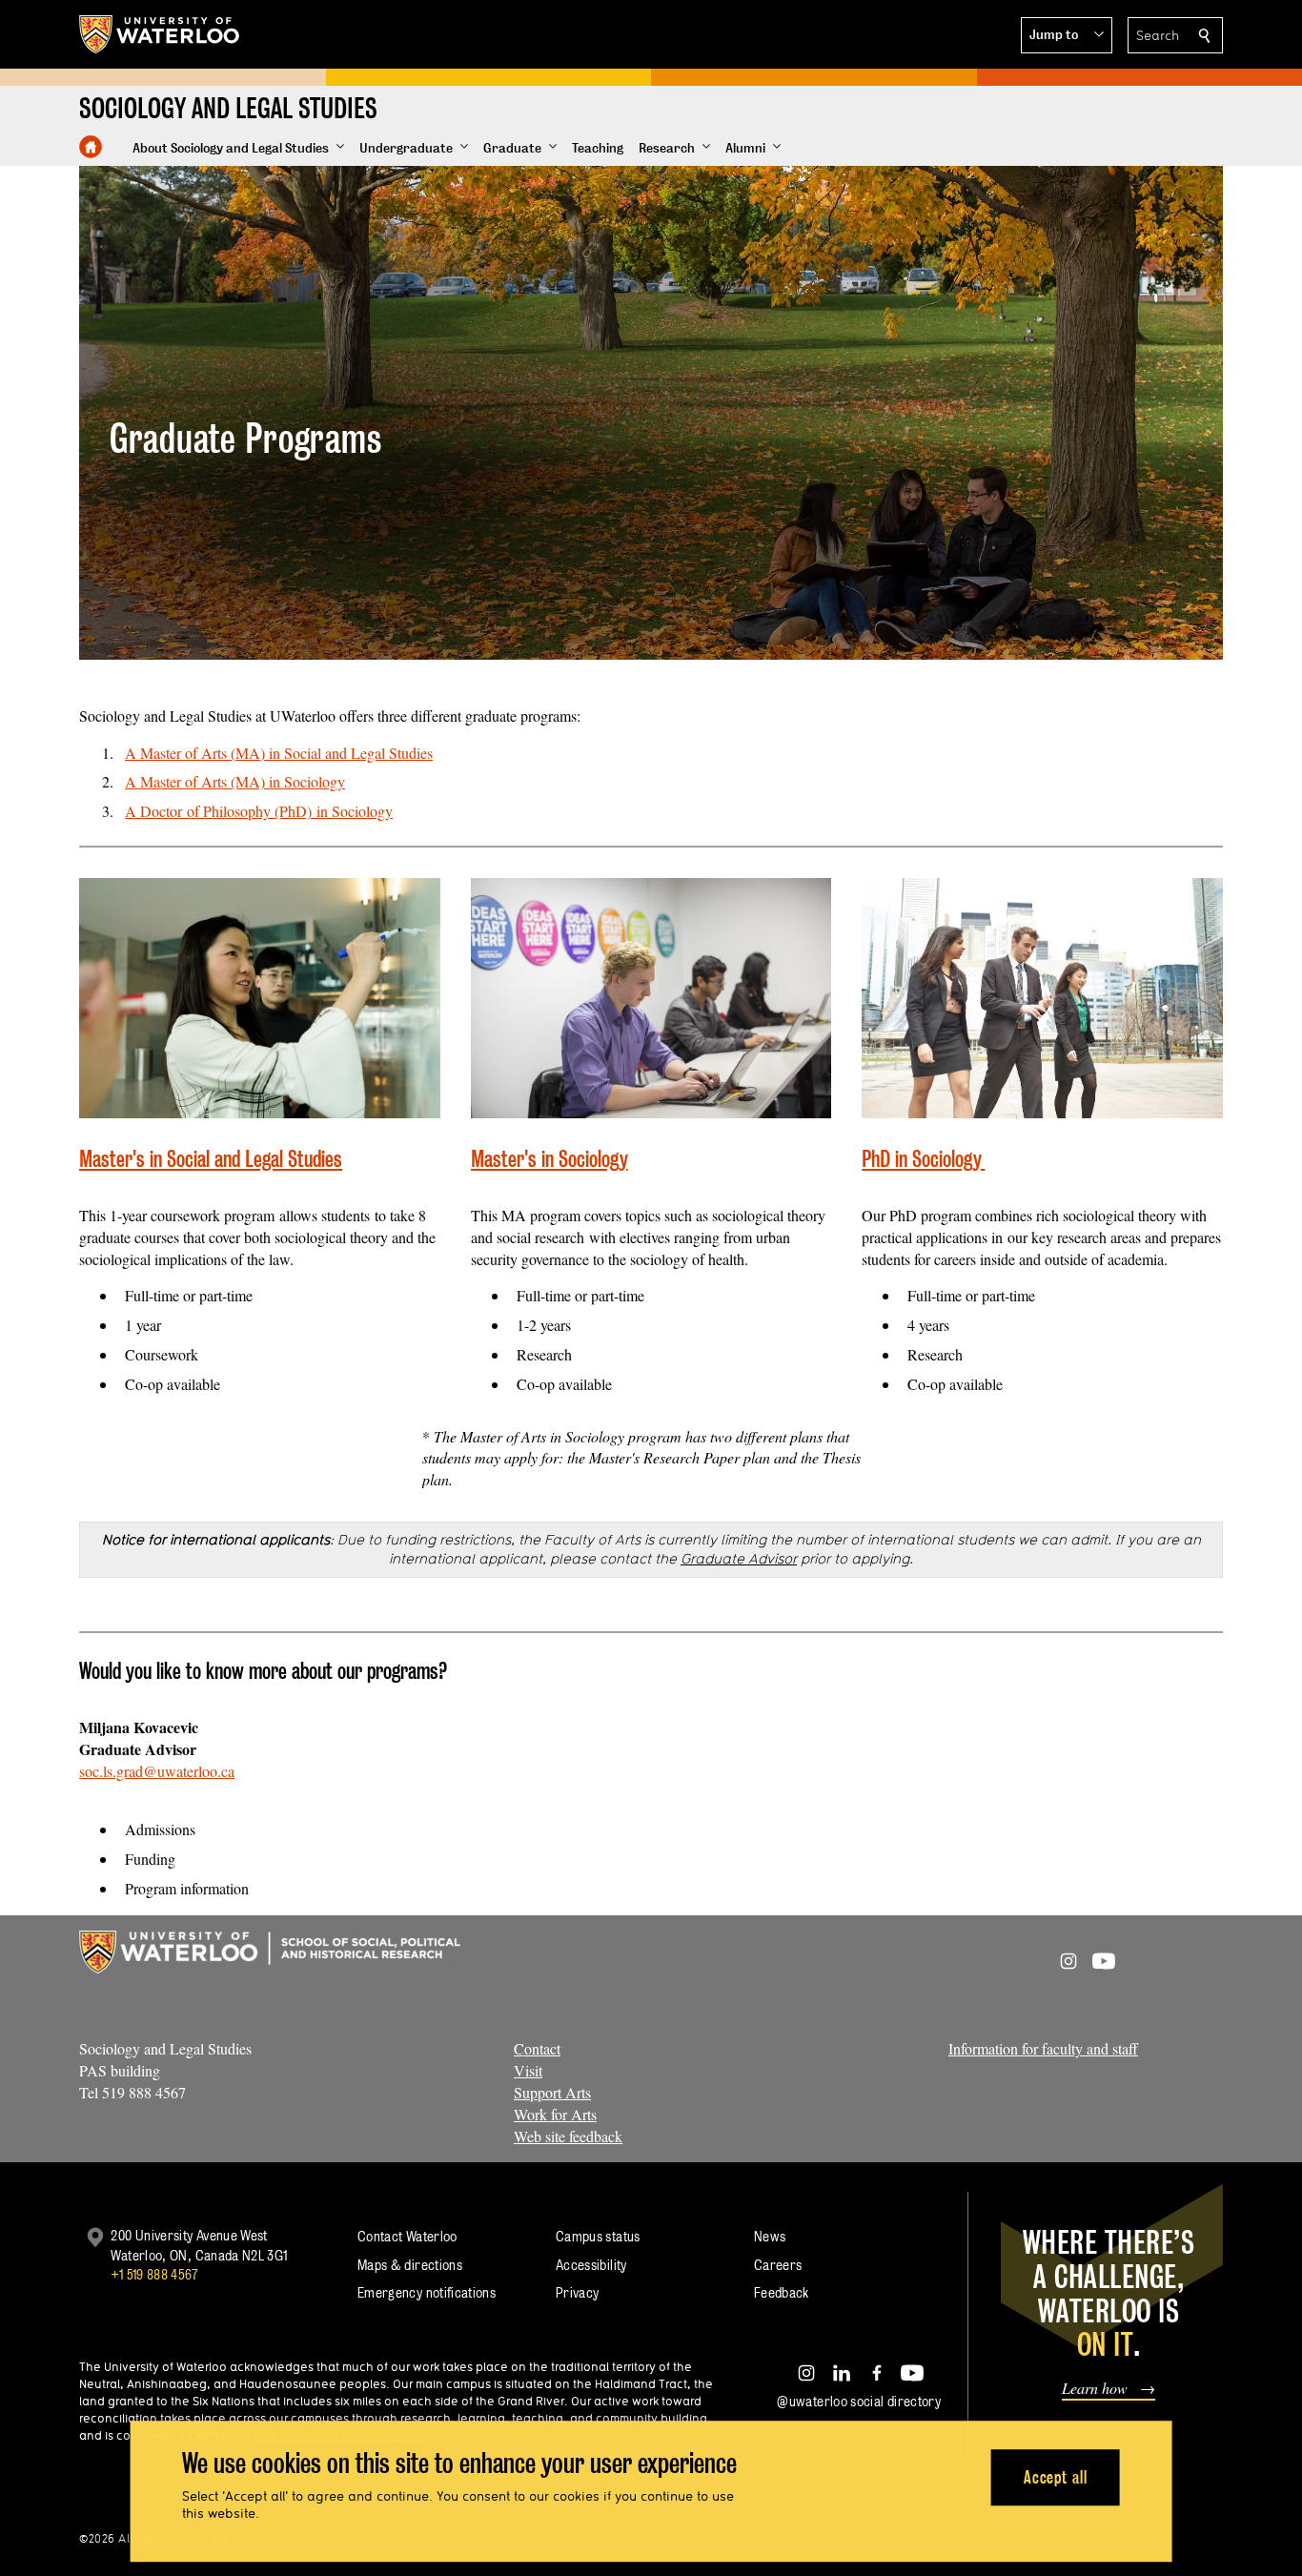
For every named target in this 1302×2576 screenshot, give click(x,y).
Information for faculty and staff (1043, 2048)
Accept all (1056, 2477)
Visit (528, 2070)
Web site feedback (568, 2136)
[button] (1067, 35)
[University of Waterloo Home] (160, 34)
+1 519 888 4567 (154, 2274)
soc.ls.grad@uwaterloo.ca (157, 1771)
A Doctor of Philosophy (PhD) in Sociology (259, 811)
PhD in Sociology (923, 1159)
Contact (537, 2048)
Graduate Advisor (739, 1559)
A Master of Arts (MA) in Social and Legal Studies (279, 753)
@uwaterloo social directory (859, 2401)
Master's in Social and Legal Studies (211, 1159)
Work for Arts (555, 2114)
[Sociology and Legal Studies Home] (91, 147)
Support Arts (552, 2092)
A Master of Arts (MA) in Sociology (235, 781)
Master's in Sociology (549, 1159)
